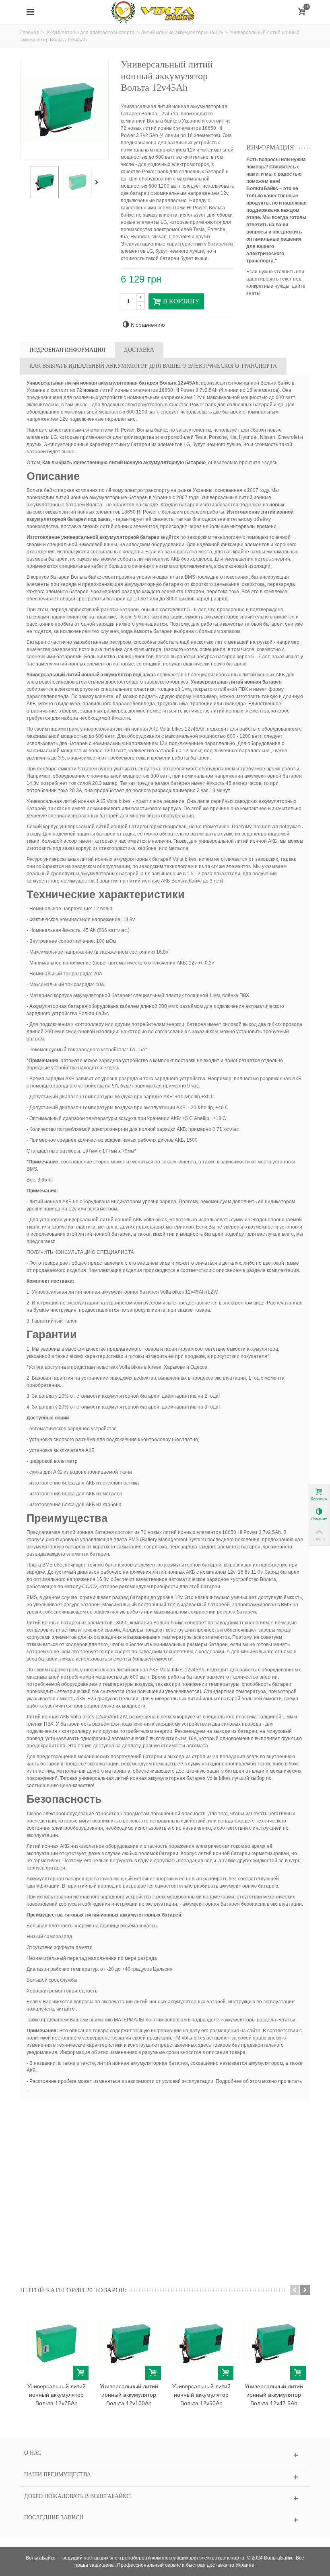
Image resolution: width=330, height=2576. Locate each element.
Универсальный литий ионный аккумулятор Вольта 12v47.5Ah (274, 2395)
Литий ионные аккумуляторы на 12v (182, 33)
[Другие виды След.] (98, 182)
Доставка (139, 350)
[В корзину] (81, 2373)
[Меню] (30, 12)
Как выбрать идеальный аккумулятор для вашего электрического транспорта (153, 366)
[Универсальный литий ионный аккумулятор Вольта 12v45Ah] (45, 182)
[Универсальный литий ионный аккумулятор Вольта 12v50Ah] (201, 2343)
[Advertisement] (288, 99)
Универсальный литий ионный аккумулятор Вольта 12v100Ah (129, 2395)
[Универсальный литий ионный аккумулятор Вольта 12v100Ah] (129, 2343)
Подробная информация (67, 350)
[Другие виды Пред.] (24, 182)
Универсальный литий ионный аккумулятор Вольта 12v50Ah (201, 2395)
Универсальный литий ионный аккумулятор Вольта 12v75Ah (57, 2395)
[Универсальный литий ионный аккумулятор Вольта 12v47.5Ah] (274, 2343)
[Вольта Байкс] (165, 12)
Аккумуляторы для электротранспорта (91, 33)
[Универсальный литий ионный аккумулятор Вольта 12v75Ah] (56, 2343)
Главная (30, 33)
